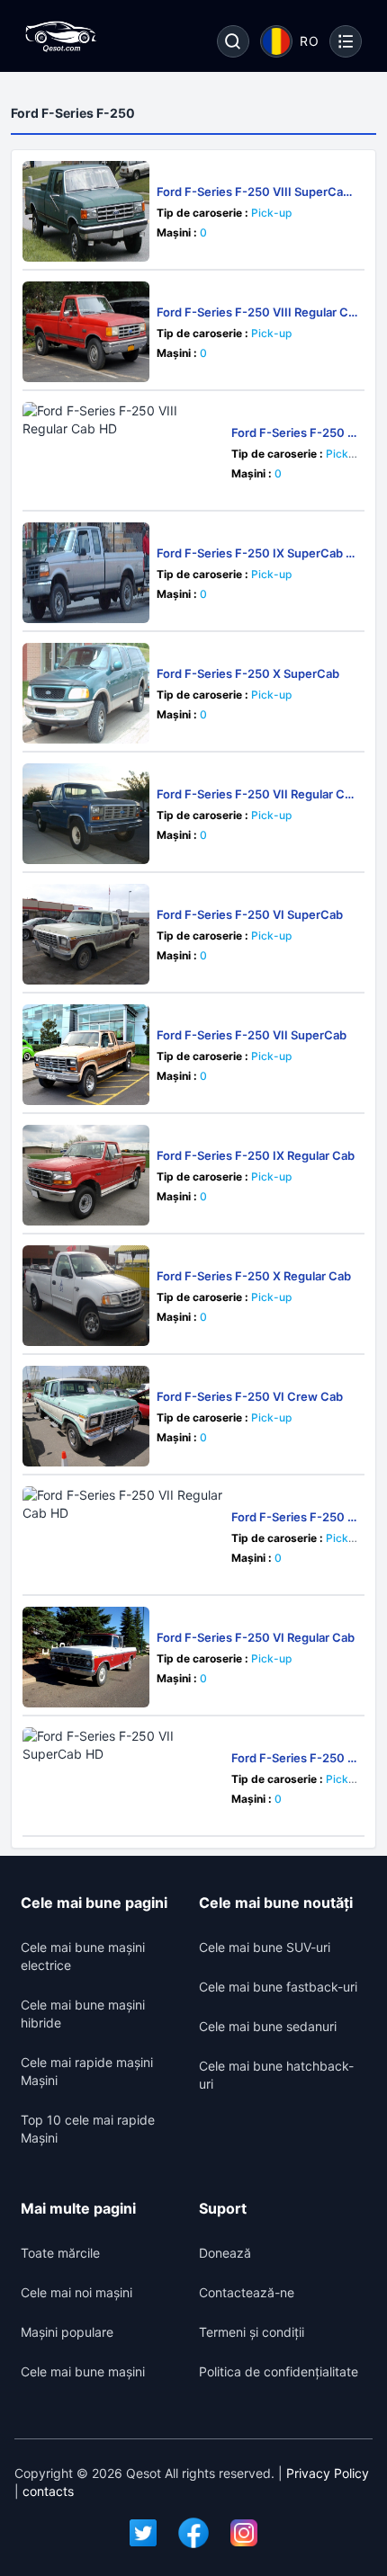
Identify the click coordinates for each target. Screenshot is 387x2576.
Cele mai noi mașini (76, 2292)
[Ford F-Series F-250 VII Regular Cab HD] (123, 1537)
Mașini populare (67, 2332)
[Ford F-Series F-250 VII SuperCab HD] (123, 1778)
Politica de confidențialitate (279, 2371)
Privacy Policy (328, 2473)
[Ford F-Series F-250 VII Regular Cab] (86, 814)
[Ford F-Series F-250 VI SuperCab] (86, 934)
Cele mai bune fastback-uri (278, 1987)
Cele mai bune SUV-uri (265, 1947)
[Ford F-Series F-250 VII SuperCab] (86, 1055)
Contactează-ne (247, 2292)
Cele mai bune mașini (83, 2371)
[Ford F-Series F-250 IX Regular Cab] (86, 1175)
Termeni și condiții (252, 2332)
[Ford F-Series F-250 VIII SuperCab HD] (86, 211)
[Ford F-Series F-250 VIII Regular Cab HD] (123, 452)
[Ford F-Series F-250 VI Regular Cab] (86, 1657)
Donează (225, 2253)
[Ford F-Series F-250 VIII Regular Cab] (86, 332)
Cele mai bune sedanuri (268, 2026)
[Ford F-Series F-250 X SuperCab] (86, 693)
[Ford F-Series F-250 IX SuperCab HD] (86, 573)
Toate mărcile (60, 2253)
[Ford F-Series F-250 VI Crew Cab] (86, 1416)
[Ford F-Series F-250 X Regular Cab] (86, 1296)
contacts (48, 2491)
